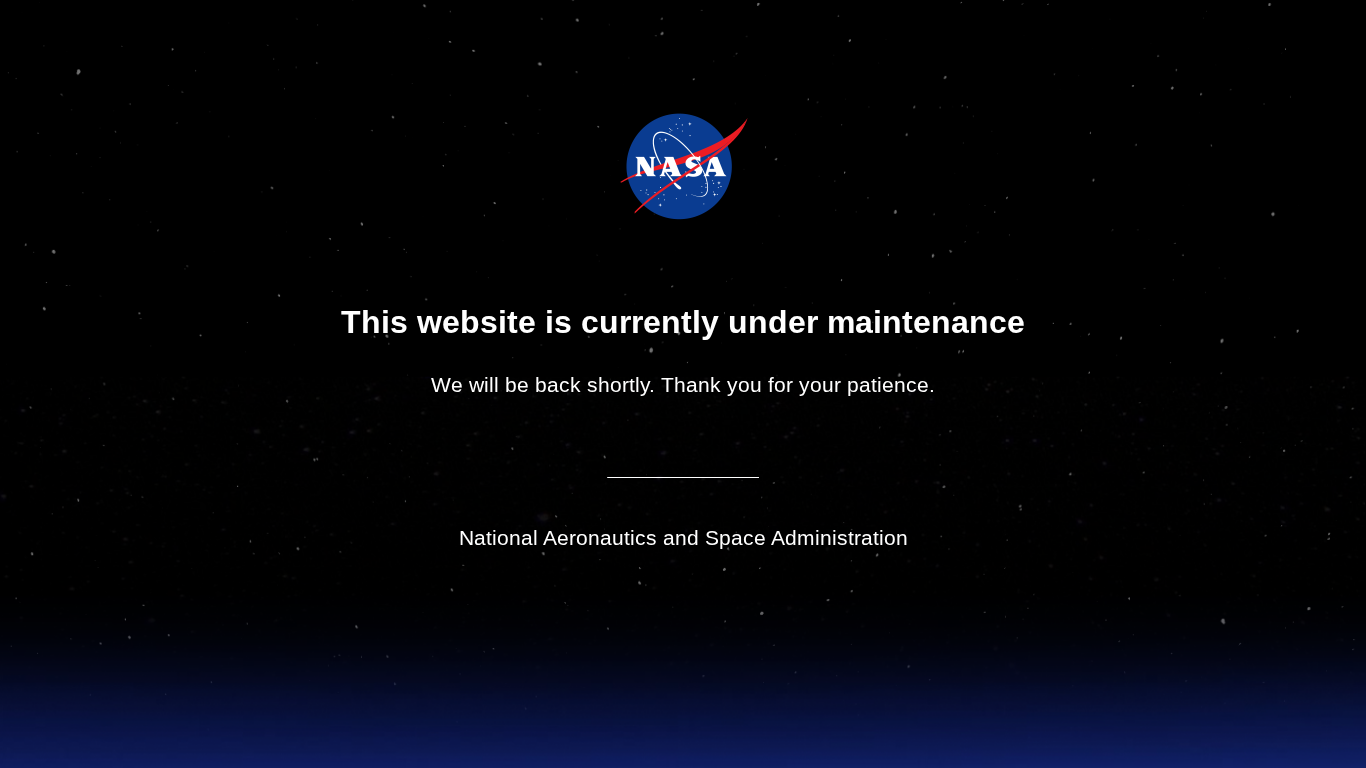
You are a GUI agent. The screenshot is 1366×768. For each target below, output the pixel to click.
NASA (633, 166)
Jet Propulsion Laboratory (697, 139)
